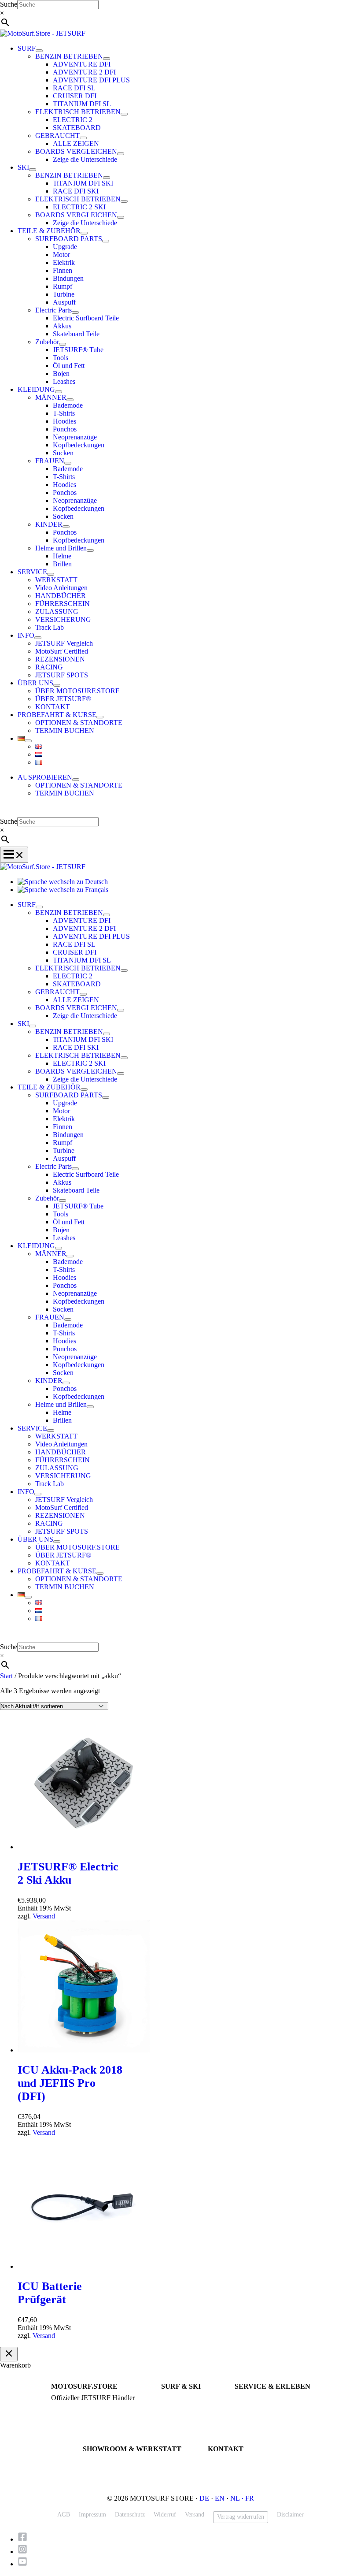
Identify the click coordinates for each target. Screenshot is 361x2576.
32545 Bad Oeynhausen (112, 2469)
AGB (64, 2515)
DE (204, 2498)
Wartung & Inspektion (262, 2406)
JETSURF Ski (179, 2406)
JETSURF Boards (183, 2398)
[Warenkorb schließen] (9, 2354)
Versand (44, 1916)
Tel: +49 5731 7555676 (237, 2461)
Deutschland (98, 2477)
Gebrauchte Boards (185, 2414)
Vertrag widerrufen (241, 2517)
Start (6, 1676)
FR (250, 2498)
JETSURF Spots (255, 2414)
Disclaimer (290, 2515)
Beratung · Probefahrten (81, 2406)
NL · (238, 2498)
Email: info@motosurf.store (243, 2469)
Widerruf (165, 2515)
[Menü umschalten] (39, 51)
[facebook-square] (25, 2539)
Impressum (92, 2515)
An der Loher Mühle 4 (111, 2461)
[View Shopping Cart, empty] (180, 811)
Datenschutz (130, 2515)
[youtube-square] (23, 2564)
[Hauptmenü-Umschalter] (14, 855)
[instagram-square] (25, 2552)
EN (220, 2498)
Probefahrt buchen (258, 2398)
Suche (9, 4)
